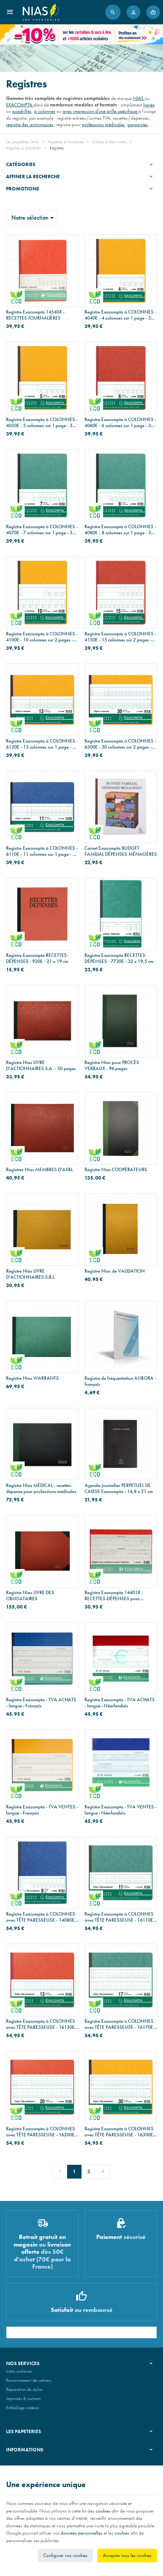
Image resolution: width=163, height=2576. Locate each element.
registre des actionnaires (30, 124)
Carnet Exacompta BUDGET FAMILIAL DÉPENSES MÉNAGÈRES (121, 851)
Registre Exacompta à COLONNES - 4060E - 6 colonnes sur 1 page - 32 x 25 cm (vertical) (121, 423)
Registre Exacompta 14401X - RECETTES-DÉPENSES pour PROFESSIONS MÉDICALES (114, 1596)
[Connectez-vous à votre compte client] (133, 12)
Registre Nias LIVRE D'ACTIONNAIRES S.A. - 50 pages (41, 1066)
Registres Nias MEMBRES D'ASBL (39, 1170)
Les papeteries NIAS (23, 142)
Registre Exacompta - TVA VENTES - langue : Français (42, 1810)
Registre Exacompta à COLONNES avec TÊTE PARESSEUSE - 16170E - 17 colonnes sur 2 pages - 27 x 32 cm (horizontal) (120, 2024)
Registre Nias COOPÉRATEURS (116, 1170)
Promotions (23, 189)
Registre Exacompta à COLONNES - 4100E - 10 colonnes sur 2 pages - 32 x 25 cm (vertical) (42, 637)
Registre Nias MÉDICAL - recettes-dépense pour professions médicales (41, 1488)
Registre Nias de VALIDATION (115, 1271)
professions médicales (103, 124)
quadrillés (22, 111)
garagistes (138, 124)
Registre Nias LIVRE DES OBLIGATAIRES (30, 1596)
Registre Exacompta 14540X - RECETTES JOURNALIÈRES (35, 315)
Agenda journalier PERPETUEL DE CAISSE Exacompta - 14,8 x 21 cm (119, 1488)
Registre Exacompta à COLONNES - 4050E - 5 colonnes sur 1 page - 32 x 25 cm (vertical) (42, 423)
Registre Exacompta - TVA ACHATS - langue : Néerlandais (120, 1703)
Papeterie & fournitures (66, 142)
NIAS (139, 98)
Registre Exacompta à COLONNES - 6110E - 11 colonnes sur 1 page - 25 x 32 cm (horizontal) (42, 851)
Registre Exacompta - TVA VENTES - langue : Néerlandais (121, 1810)
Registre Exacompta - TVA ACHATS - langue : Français (41, 1703)
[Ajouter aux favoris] (68, 245)
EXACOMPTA (20, 105)
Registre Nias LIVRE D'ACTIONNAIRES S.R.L (30, 1274)
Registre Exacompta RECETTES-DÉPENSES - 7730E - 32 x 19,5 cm (119, 958)
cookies (103, 2511)
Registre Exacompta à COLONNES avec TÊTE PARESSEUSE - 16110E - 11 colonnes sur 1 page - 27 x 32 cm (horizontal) (120, 1917)
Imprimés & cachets (23, 2399)
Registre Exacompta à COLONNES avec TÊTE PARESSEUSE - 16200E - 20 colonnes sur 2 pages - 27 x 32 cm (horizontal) (42, 2132)
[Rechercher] (113, 12)
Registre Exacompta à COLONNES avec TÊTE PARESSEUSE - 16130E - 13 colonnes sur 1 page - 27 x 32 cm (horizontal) (42, 2024)
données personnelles (81, 2533)
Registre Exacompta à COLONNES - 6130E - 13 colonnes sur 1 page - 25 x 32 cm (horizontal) (42, 744)
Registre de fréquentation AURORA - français (120, 1381)
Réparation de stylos (24, 2389)
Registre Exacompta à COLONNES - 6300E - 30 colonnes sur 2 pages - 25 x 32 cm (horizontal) (120, 744)
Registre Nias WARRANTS (32, 1378)
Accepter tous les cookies (127, 2555)
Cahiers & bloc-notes (109, 142)
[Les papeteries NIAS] (41, 12)
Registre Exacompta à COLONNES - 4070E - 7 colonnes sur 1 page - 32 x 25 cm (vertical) (42, 530)
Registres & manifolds (24, 148)
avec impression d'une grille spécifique (100, 111)
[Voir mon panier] (153, 12)
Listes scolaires (19, 2371)
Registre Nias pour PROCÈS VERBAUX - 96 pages (112, 1066)
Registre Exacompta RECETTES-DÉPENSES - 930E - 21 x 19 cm (37, 958)
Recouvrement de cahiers (29, 2380)
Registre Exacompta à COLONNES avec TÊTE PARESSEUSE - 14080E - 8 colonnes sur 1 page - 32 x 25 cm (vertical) (42, 1917)
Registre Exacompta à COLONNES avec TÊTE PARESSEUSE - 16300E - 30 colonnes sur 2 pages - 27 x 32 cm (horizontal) (120, 2132)
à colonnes (45, 111)
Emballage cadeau (23, 2408)
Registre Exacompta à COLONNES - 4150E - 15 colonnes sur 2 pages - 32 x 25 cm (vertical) (120, 637)
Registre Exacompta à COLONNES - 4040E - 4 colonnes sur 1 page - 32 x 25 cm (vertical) (121, 315)
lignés (149, 105)
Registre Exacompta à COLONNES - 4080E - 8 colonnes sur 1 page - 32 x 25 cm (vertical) (121, 530)
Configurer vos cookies (65, 2555)
